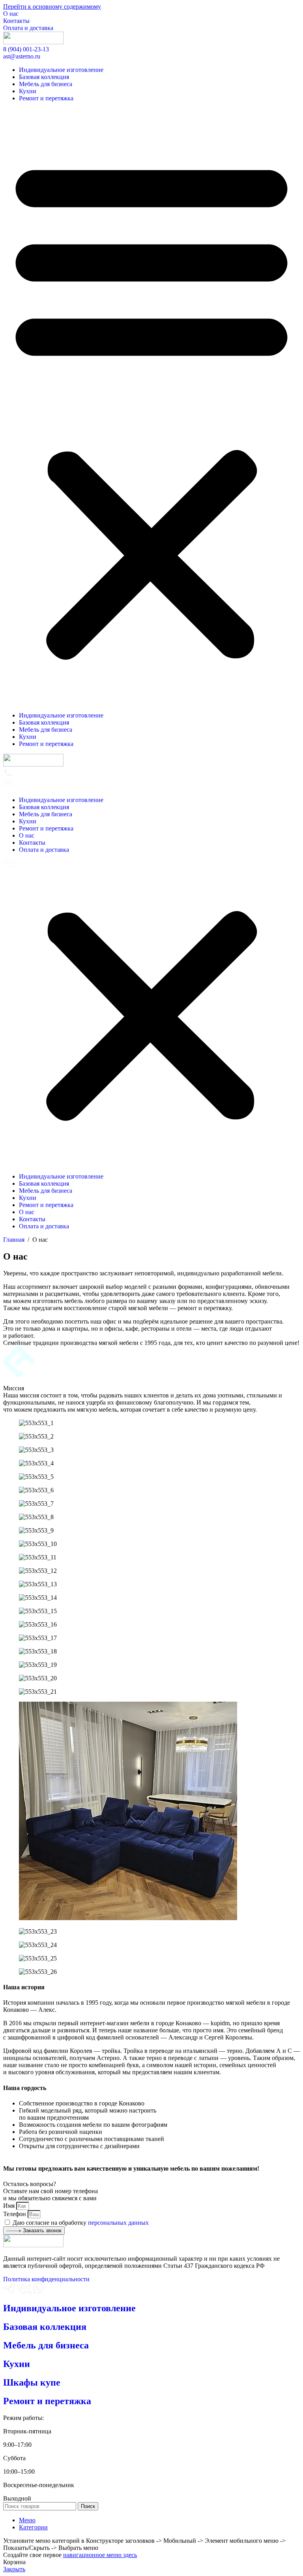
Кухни (28, 91)
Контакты (16, 21)
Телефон (15, 2214)
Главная (15, 1240)
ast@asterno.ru (22, 56)
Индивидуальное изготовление (61, 70)
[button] (151, 407)
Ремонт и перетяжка (46, 98)
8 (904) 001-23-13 (26, 49)
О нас (11, 14)
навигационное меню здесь (100, 2555)
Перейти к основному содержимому (52, 7)
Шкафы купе (32, 2382)
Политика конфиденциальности (46, 2279)
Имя (10, 2206)
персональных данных (118, 2223)
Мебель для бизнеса (46, 84)
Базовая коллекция (44, 77)
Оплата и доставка (28, 28)
